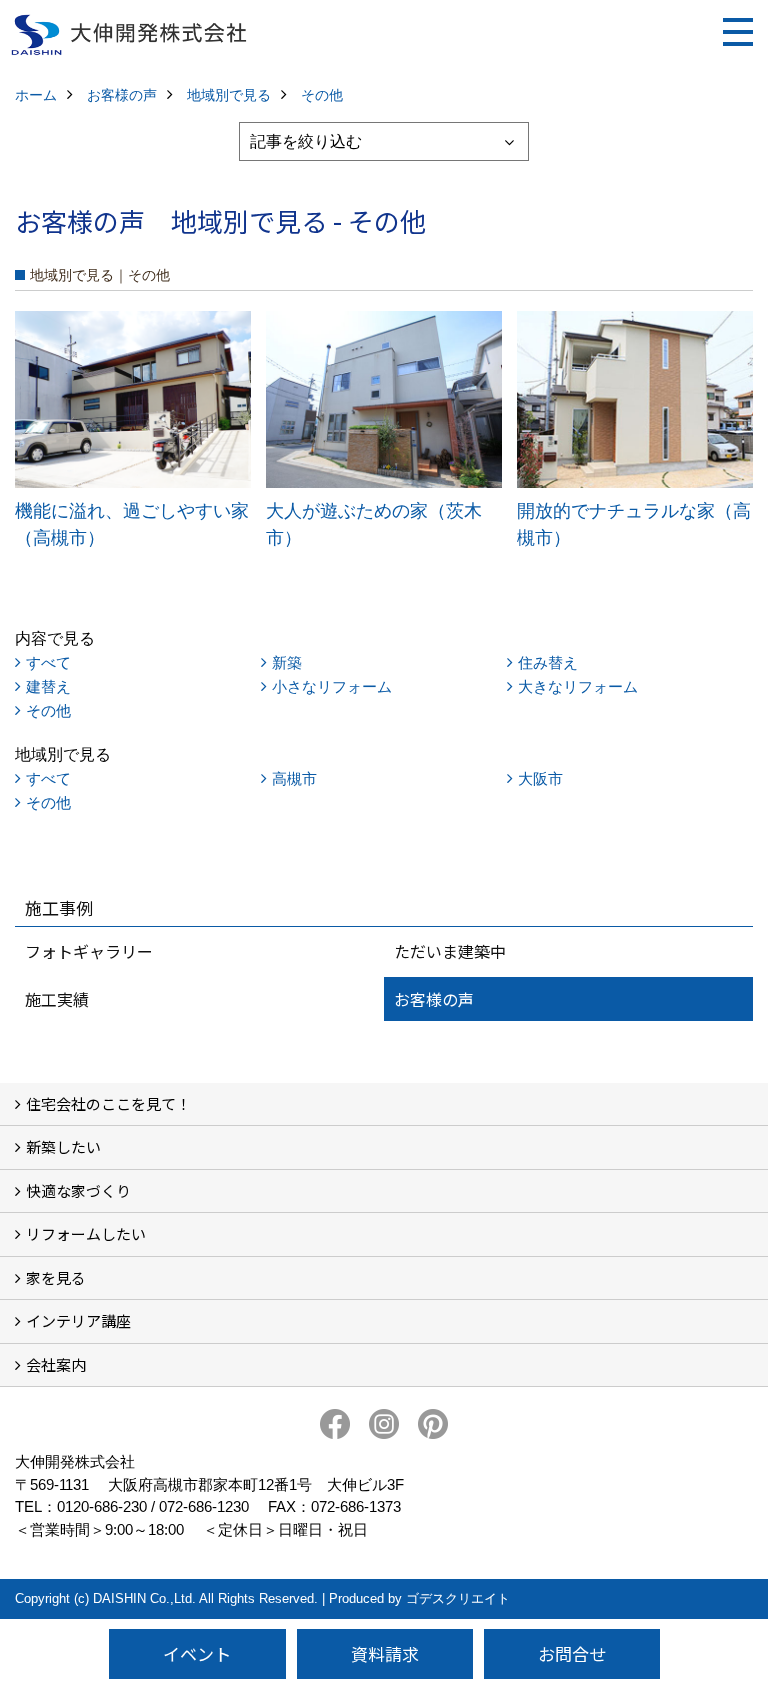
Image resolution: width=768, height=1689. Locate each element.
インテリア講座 (78, 1320)
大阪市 (540, 778)
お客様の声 (434, 999)
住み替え (548, 662)
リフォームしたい (86, 1233)
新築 (287, 662)
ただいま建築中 (450, 951)
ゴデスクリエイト (458, 1598)
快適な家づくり (78, 1190)
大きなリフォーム (578, 686)
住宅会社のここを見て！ (108, 1103)
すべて (48, 662)
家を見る (56, 1277)
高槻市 (294, 778)
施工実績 (57, 999)
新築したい (63, 1146)
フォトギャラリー (89, 951)
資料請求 (385, 1653)
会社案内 (56, 1364)
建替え (48, 686)
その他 (48, 710)
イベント (197, 1653)
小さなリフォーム (332, 686)
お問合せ (572, 1653)
